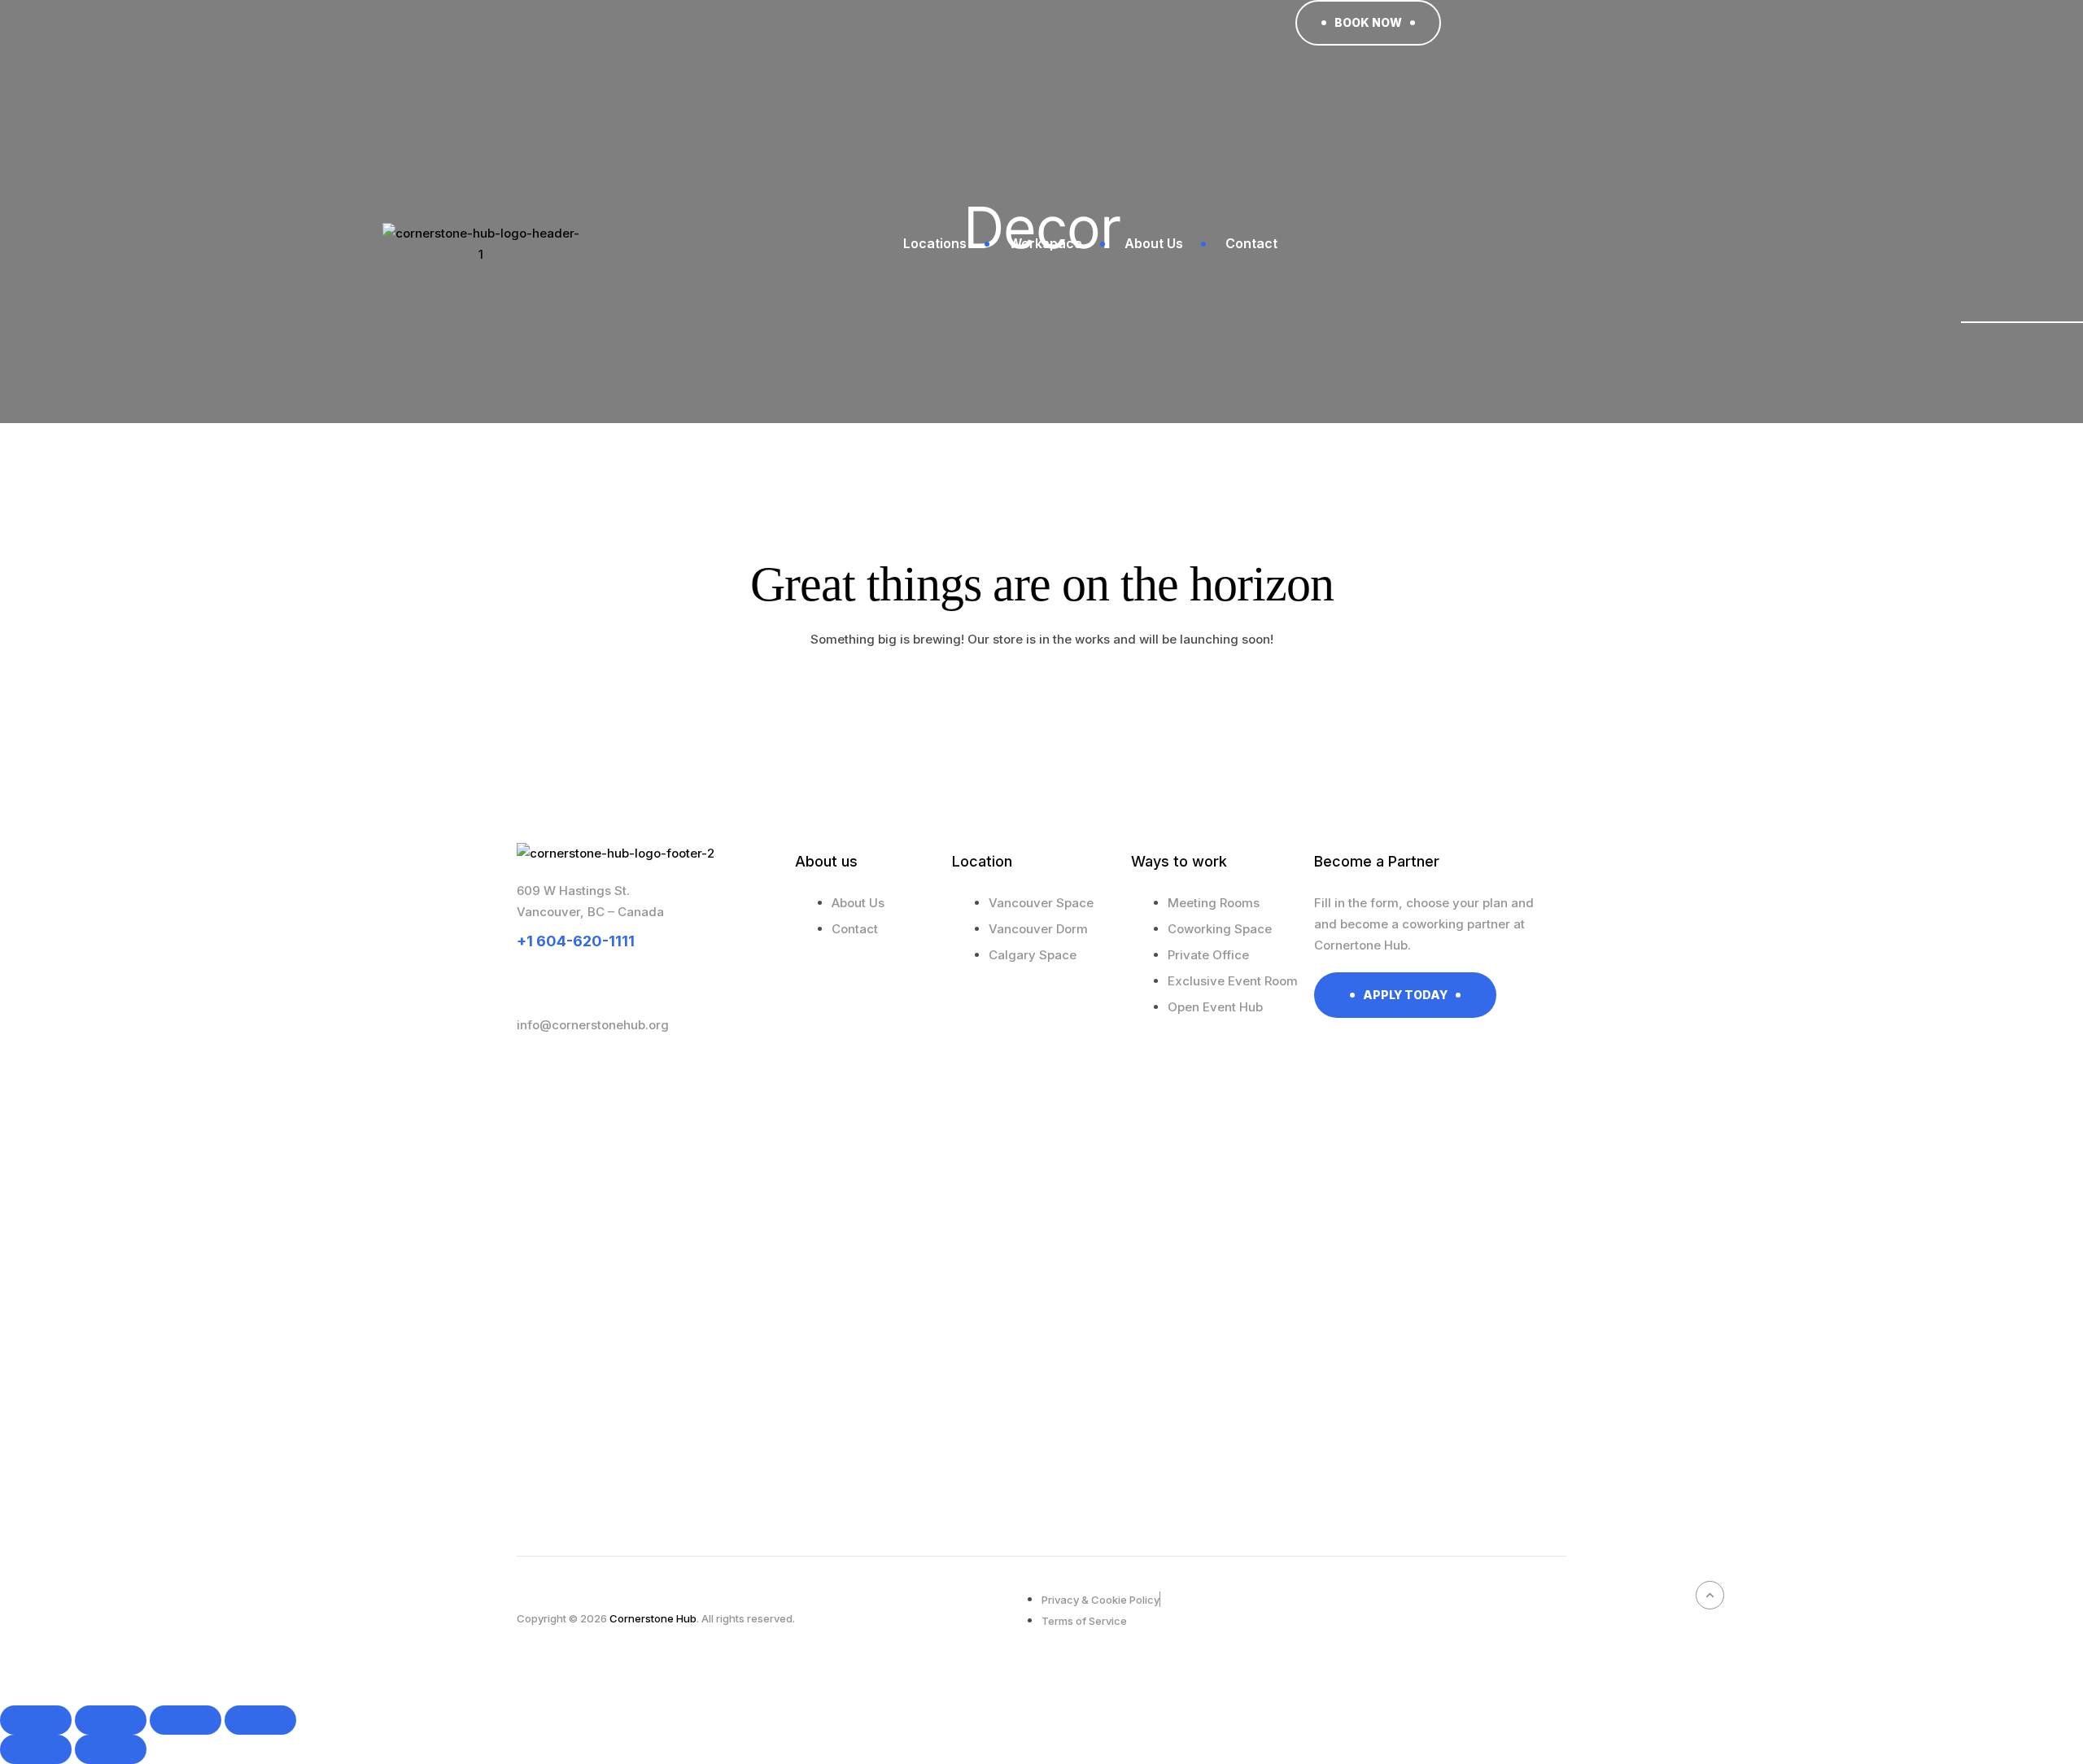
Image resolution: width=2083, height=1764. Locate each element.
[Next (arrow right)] (111, 1749)
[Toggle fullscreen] (111, 1720)
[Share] (186, 1720)
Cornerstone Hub (653, 1618)
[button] (1368, 23)
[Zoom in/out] (36, 1720)
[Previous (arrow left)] (36, 1749)
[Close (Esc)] (260, 1720)
